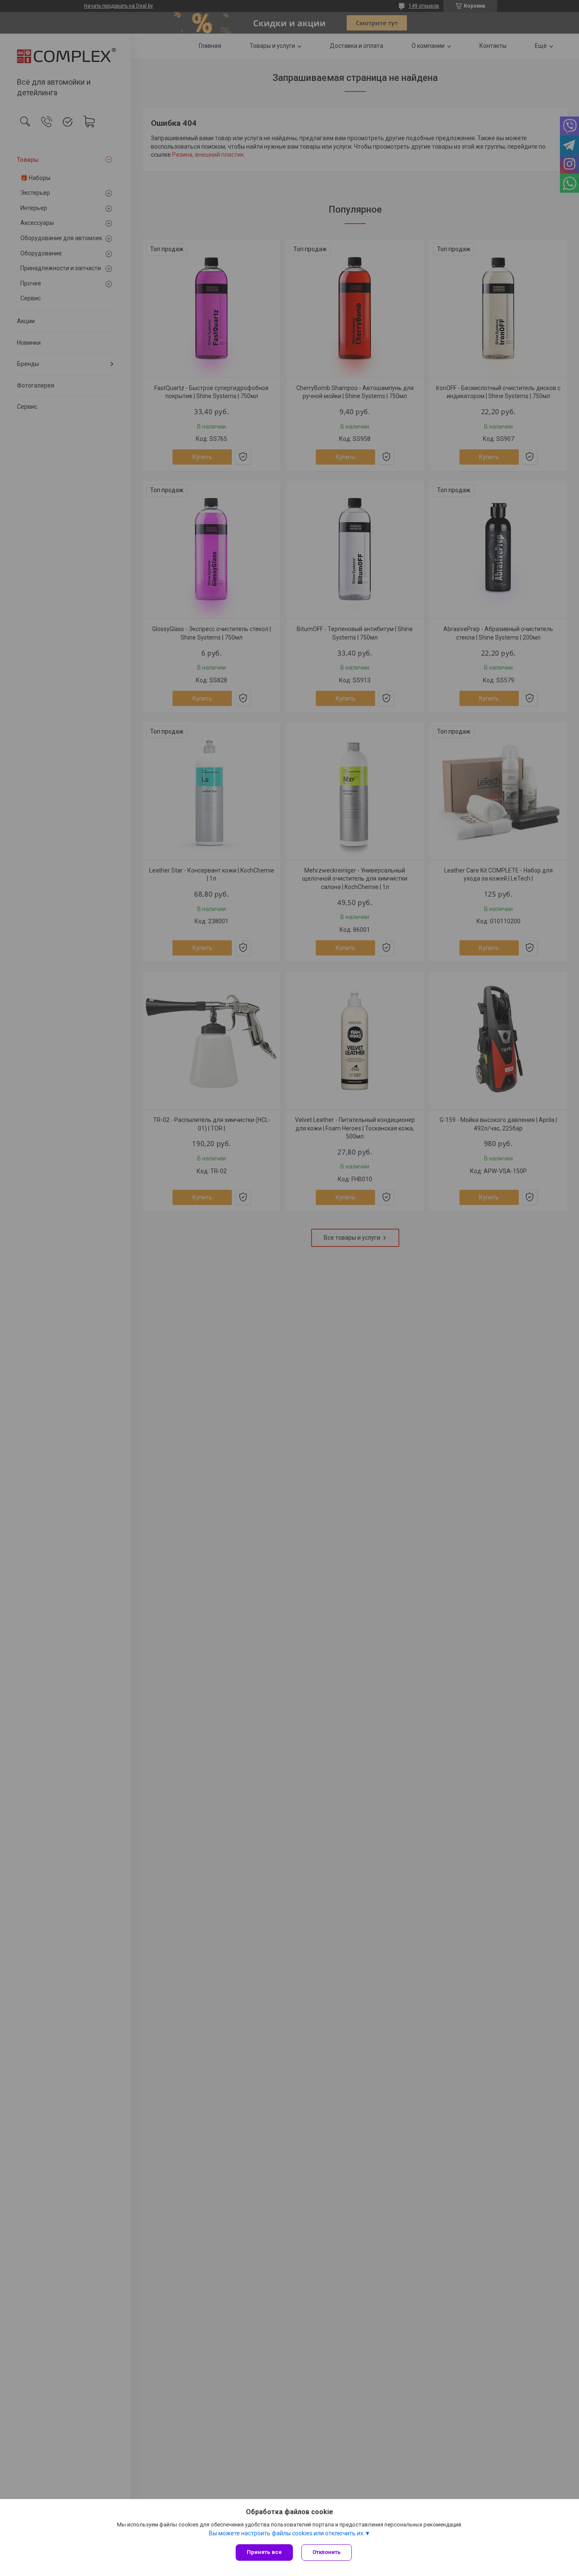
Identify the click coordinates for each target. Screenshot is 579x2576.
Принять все (264, 2552)
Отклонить (327, 2552)
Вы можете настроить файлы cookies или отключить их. (287, 2533)
